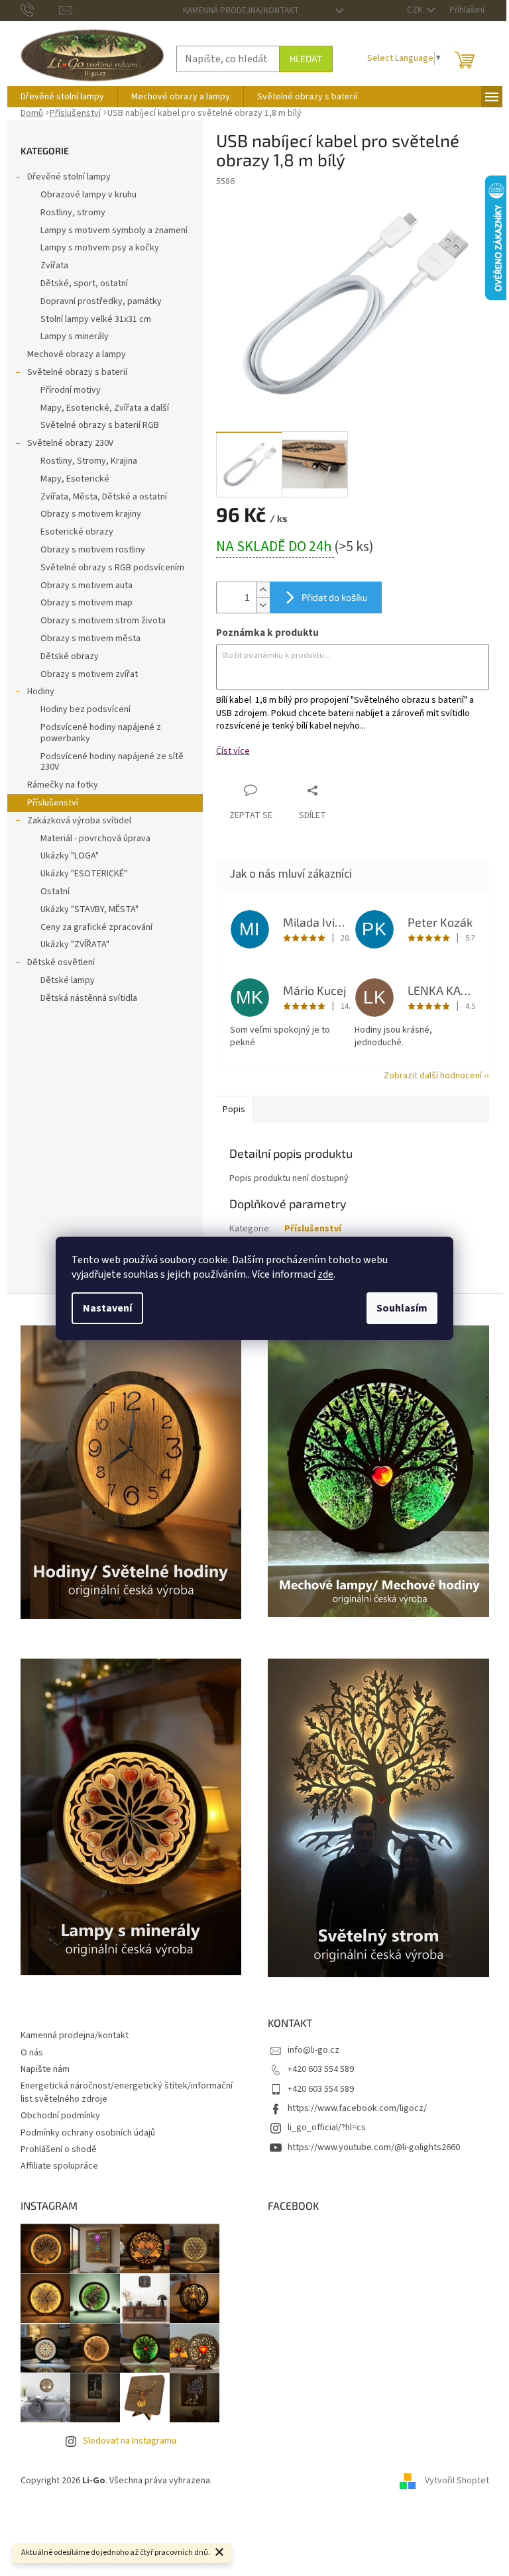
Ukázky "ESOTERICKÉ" (84, 874)
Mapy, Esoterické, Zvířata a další (105, 408)
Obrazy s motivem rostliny (93, 550)
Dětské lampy (68, 980)
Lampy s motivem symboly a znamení (114, 231)
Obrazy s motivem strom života (103, 621)
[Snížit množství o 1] (263, 605)
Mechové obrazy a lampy (77, 354)
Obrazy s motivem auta (86, 586)
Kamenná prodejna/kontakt (241, 11)
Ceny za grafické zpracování (96, 927)
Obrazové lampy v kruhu (88, 195)
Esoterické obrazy (77, 532)
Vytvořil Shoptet (457, 2481)
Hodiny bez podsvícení (85, 709)
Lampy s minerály (75, 336)
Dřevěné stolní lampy (69, 177)
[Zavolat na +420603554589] (40, 10)
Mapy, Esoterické (75, 479)
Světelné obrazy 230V (70, 443)
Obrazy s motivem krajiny (91, 514)
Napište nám (45, 2069)
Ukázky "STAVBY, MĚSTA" (89, 909)
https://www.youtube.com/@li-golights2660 (374, 2147)
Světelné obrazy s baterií (77, 372)
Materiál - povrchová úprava (95, 839)
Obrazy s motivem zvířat (89, 674)
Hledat (306, 59)
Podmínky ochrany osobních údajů (88, 2133)
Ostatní (55, 892)
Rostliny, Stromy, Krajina (89, 461)
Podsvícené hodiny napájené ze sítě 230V (112, 762)
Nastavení (107, 1308)
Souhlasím (402, 1308)
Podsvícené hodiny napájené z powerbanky (101, 733)
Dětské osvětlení (61, 962)
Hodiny (41, 692)
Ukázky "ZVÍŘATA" (75, 945)
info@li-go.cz (313, 2050)
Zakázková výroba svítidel (79, 821)
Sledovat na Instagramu (130, 2441)
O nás (32, 2053)
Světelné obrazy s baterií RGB (100, 425)
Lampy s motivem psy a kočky (100, 248)
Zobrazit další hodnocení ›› (436, 1076)
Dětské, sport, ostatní (84, 283)
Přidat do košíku (335, 597)
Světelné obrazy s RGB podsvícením (112, 568)
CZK (416, 10)
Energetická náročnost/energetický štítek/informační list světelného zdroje (127, 2092)
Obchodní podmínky (60, 2116)
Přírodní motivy (71, 390)
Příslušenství (53, 803)
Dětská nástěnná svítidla (89, 998)
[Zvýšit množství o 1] (263, 590)
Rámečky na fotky (63, 785)
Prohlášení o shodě (59, 2149)
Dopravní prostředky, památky (101, 301)
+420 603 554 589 (321, 2069)
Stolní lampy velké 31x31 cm (96, 319)
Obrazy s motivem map (86, 603)
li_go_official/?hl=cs (327, 2128)
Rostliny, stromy (73, 213)
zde (325, 1274)
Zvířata (54, 266)
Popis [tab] (234, 1109)
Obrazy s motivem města (90, 639)
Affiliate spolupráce (59, 2166)
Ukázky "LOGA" (70, 856)
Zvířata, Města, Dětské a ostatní (104, 497)
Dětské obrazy (70, 656)
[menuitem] (62, 97)
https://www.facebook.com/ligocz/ (357, 2108)
